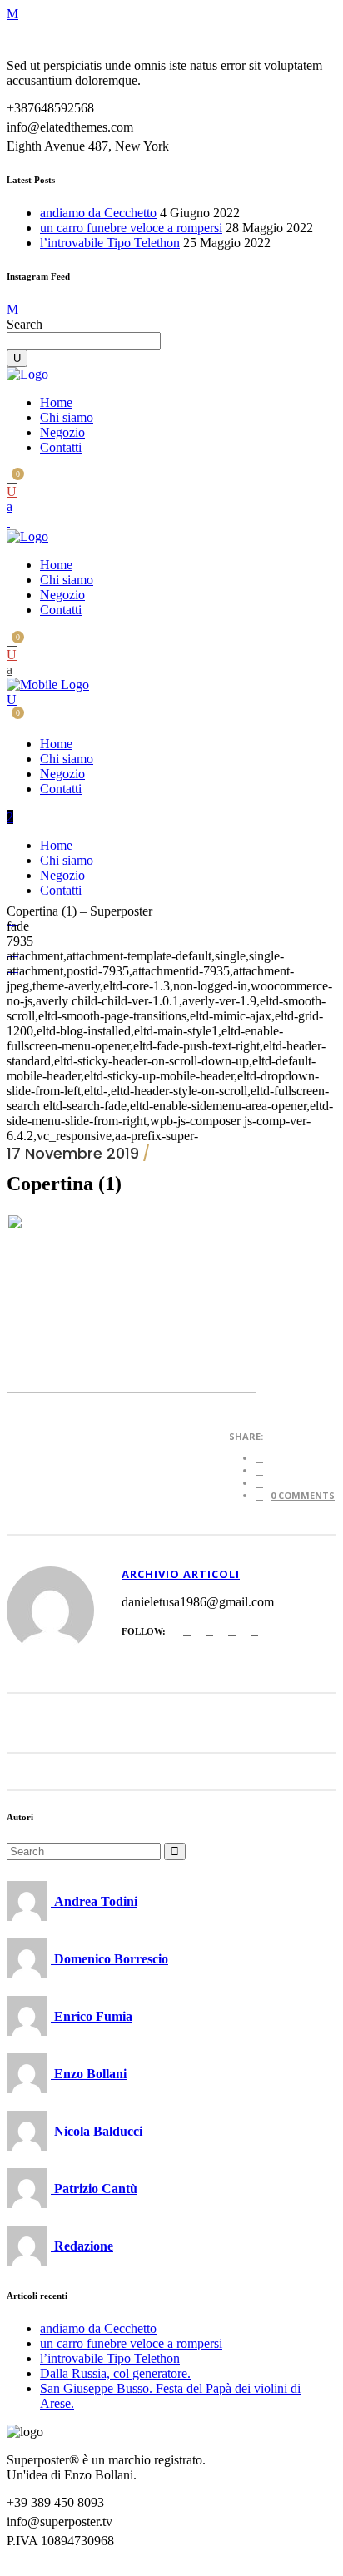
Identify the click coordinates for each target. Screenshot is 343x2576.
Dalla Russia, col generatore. (115, 2373)
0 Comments (303, 1495)
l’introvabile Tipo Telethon (110, 243)
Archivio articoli (181, 1574)
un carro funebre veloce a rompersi (131, 228)
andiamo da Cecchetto (98, 213)
